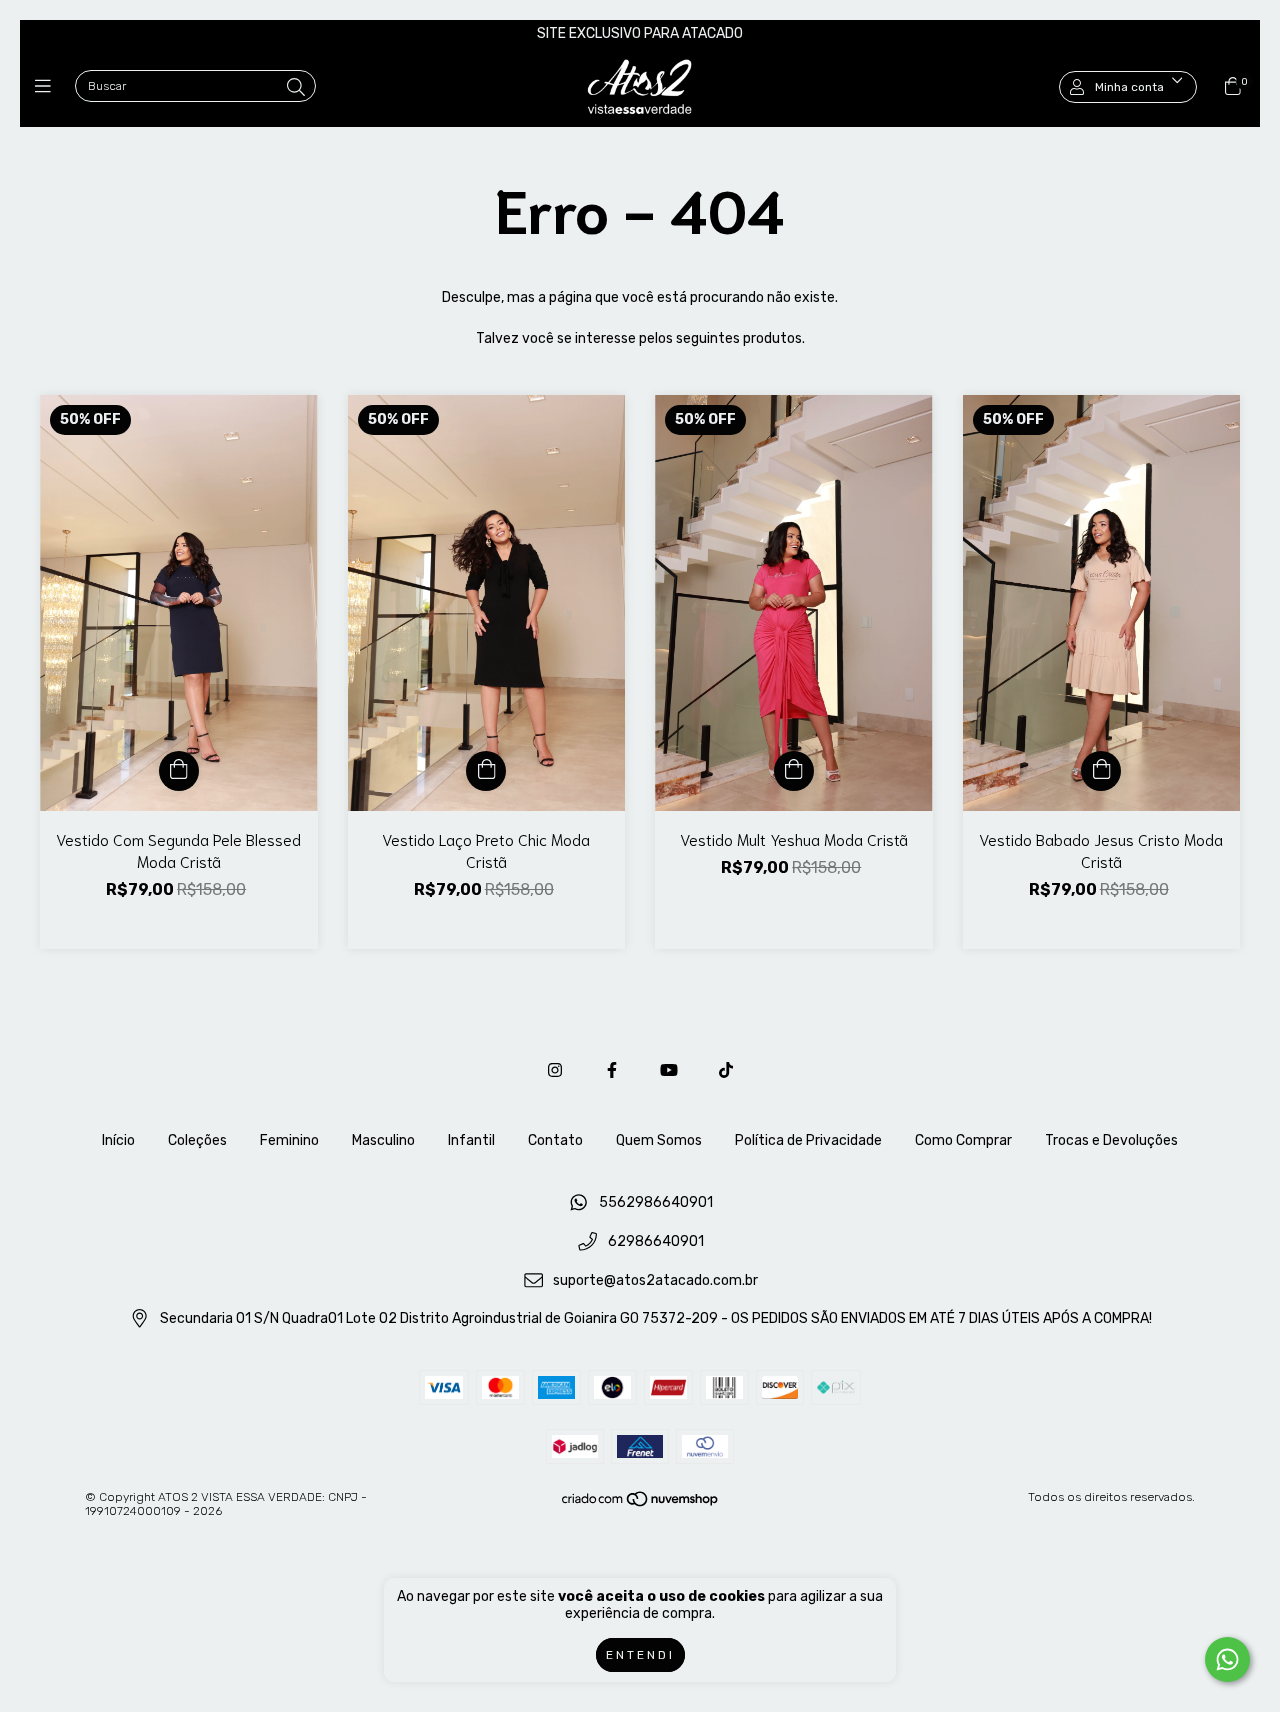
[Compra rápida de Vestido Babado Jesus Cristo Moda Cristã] (1101, 771)
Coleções (197, 1140)
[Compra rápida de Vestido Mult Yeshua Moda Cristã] (794, 771)
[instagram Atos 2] (555, 1070)
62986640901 (656, 1241)
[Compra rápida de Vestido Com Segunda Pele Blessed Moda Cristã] (179, 771)
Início (118, 1140)
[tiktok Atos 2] (726, 1070)
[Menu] (47, 87)
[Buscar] (296, 88)
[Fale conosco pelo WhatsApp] (1227, 1659)
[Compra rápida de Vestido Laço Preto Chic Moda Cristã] (486, 771)
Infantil (471, 1140)
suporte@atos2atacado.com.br (655, 1280)
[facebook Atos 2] (612, 1070)
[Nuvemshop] (641, 1504)
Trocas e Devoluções (1111, 1140)
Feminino (289, 1140)
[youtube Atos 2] (669, 1070)
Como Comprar (963, 1140)
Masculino (383, 1140)
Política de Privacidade (808, 1140)
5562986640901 (656, 1203)
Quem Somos (659, 1140)
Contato (555, 1140)
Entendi (640, 1655)
